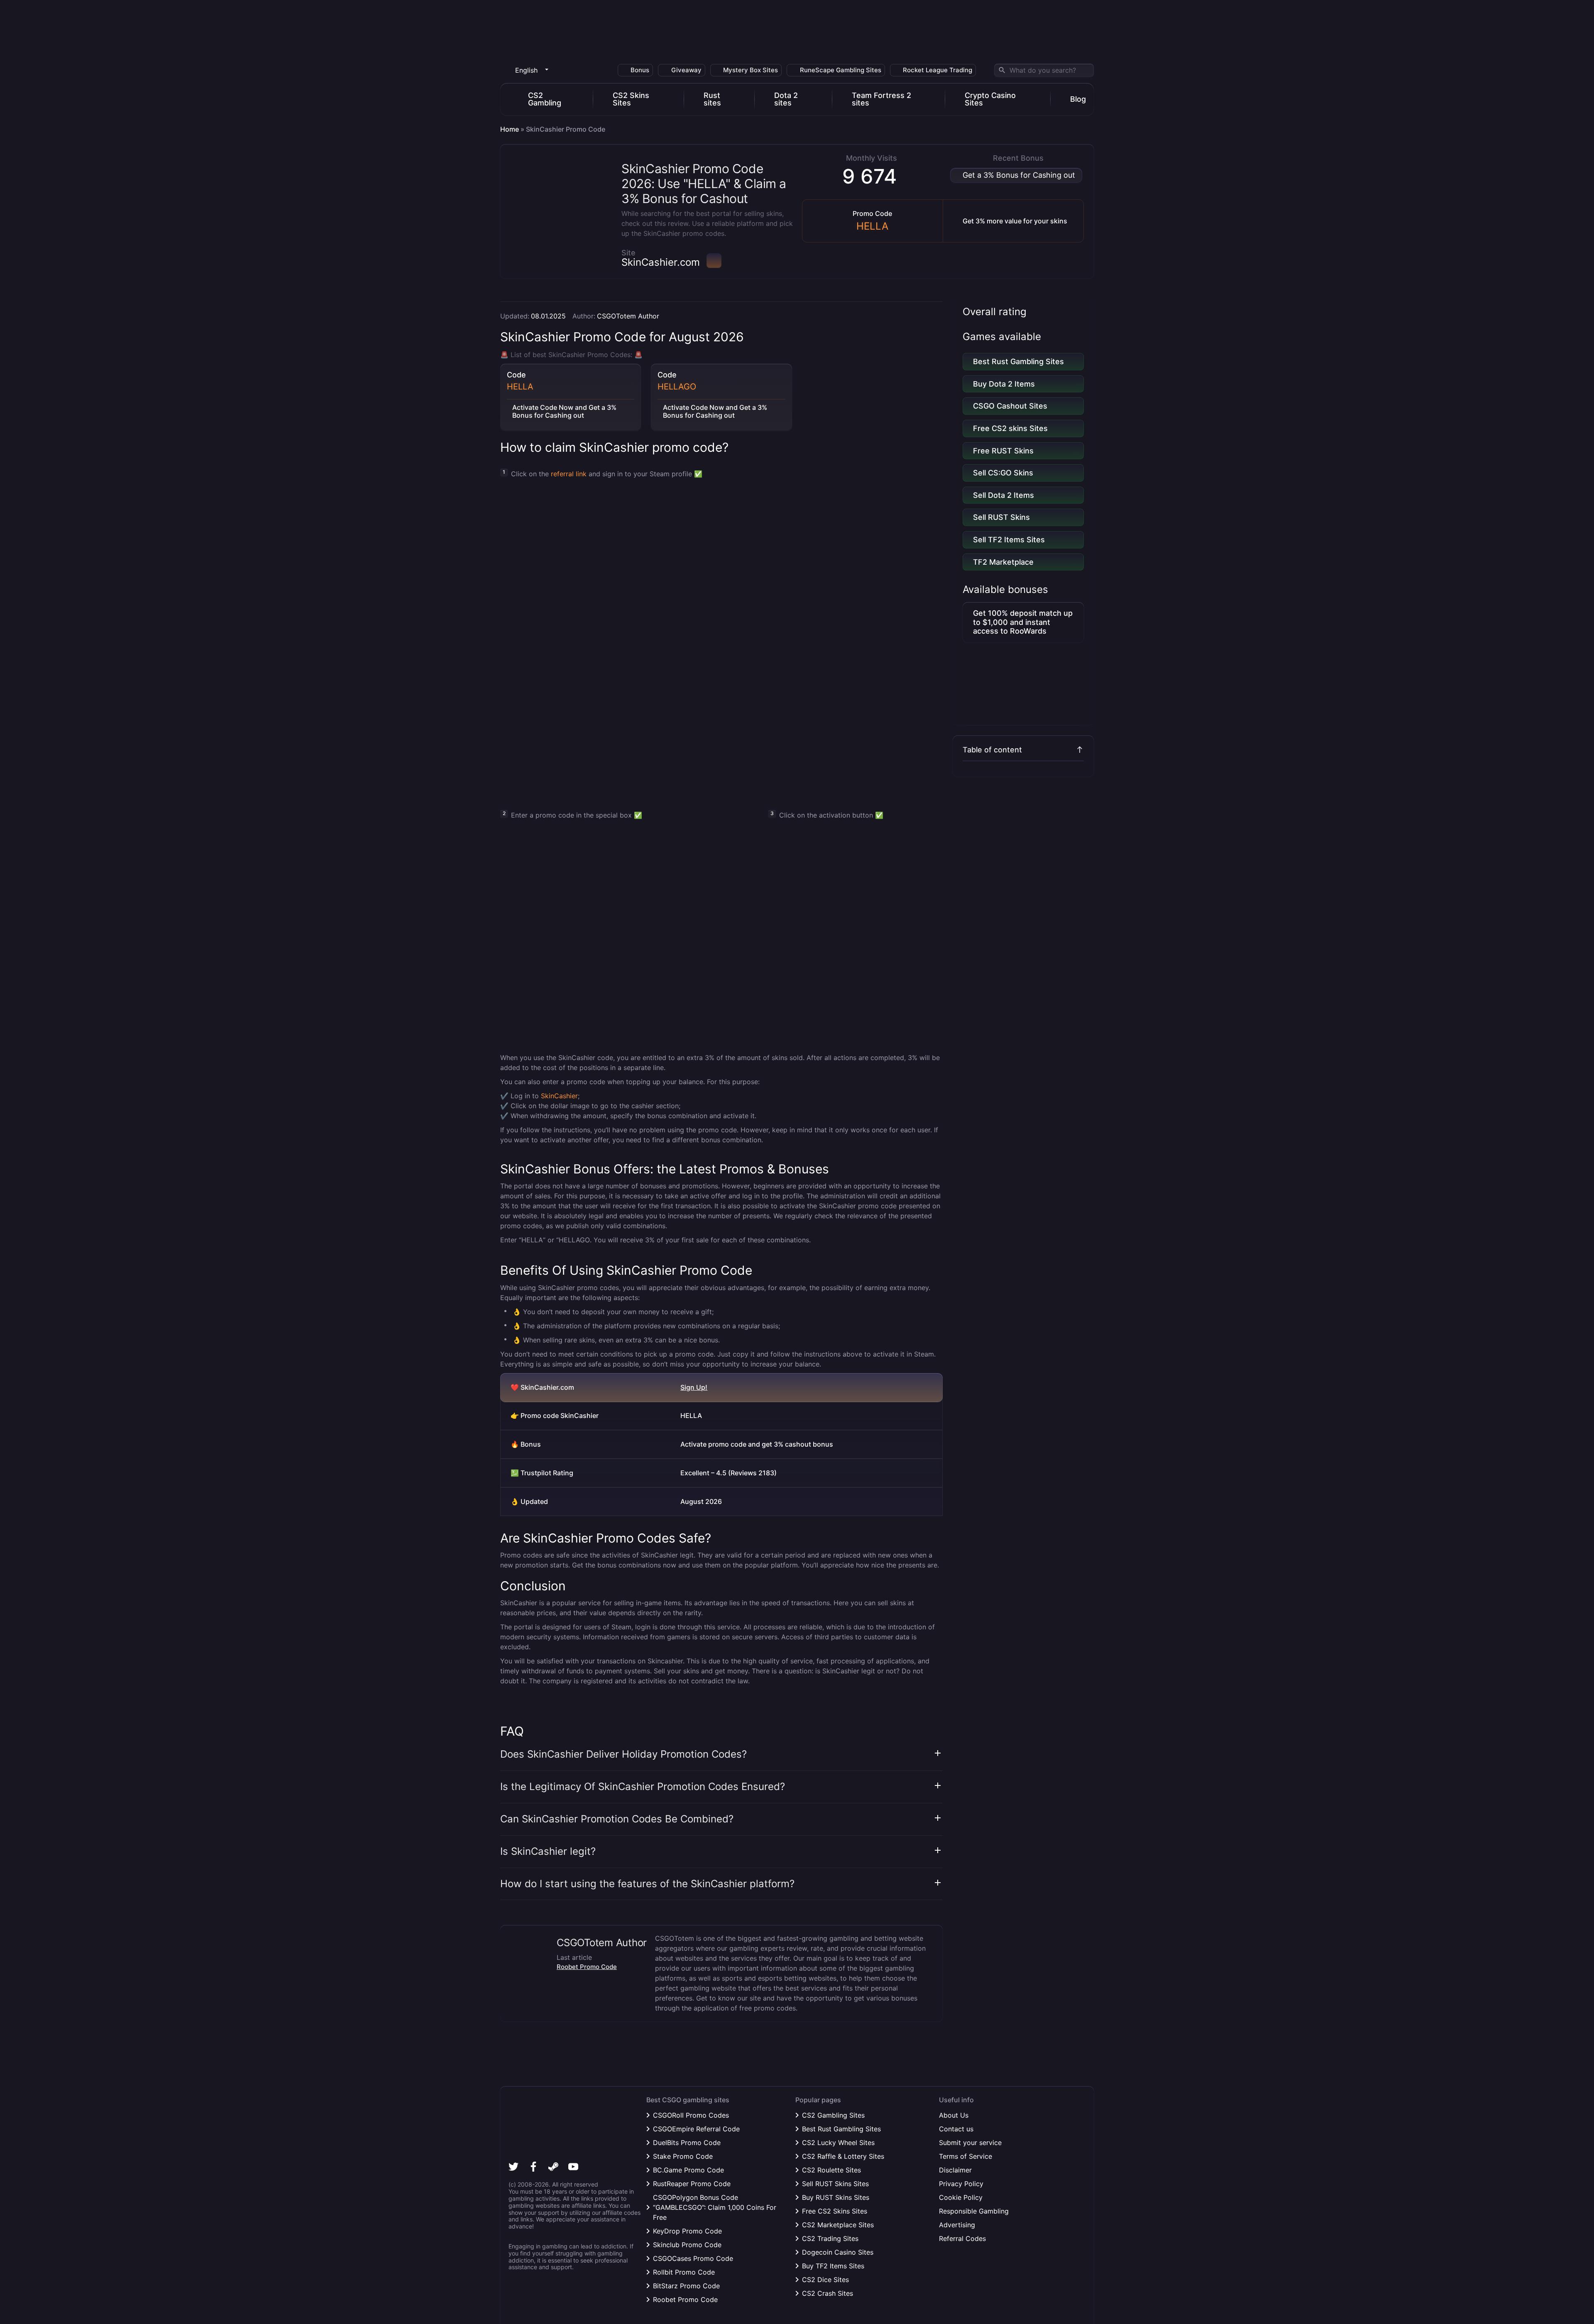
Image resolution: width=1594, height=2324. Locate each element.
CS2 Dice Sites (825, 2280)
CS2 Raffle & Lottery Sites (843, 2156)
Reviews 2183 (752, 1473)
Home (510, 129)
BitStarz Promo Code (686, 2286)
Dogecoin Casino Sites (838, 2252)
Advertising (957, 2225)
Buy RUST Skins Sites (836, 2197)
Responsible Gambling (974, 2211)
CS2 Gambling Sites (833, 2115)
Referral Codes (962, 2238)
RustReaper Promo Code (692, 2184)
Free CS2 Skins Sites (835, 2211)
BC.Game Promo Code (688, 2170)
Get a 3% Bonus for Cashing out (1019, 175)
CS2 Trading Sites (830, 2238)
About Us (954, 2115)
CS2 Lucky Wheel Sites (838, 2143)
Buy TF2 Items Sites (833, 2266)
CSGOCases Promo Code (693, 2258)
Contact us (956, 2129)
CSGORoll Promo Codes (691, 2115)
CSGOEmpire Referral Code (696, 2129)
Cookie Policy (961, 2197)
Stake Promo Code (683, 2156)
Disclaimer (955, 2170)
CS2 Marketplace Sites (838, 2225)
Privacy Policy (961, 2184)
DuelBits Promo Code (687, 2143)
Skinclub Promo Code (687, 2245)
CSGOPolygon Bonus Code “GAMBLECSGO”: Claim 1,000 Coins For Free (715, 2207)
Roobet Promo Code (587, 1967)
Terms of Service (966, 2156)
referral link (569, 474)
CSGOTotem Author (628, 316)
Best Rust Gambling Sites (841, 2129)
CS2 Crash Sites (828, 2293)
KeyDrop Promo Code (687, 2231)
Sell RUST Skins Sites (835, 2184)
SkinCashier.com (661, 262)
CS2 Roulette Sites (831, 2170)
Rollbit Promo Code (684, 2272)
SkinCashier (559, 1096)
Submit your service (970, 2143)
